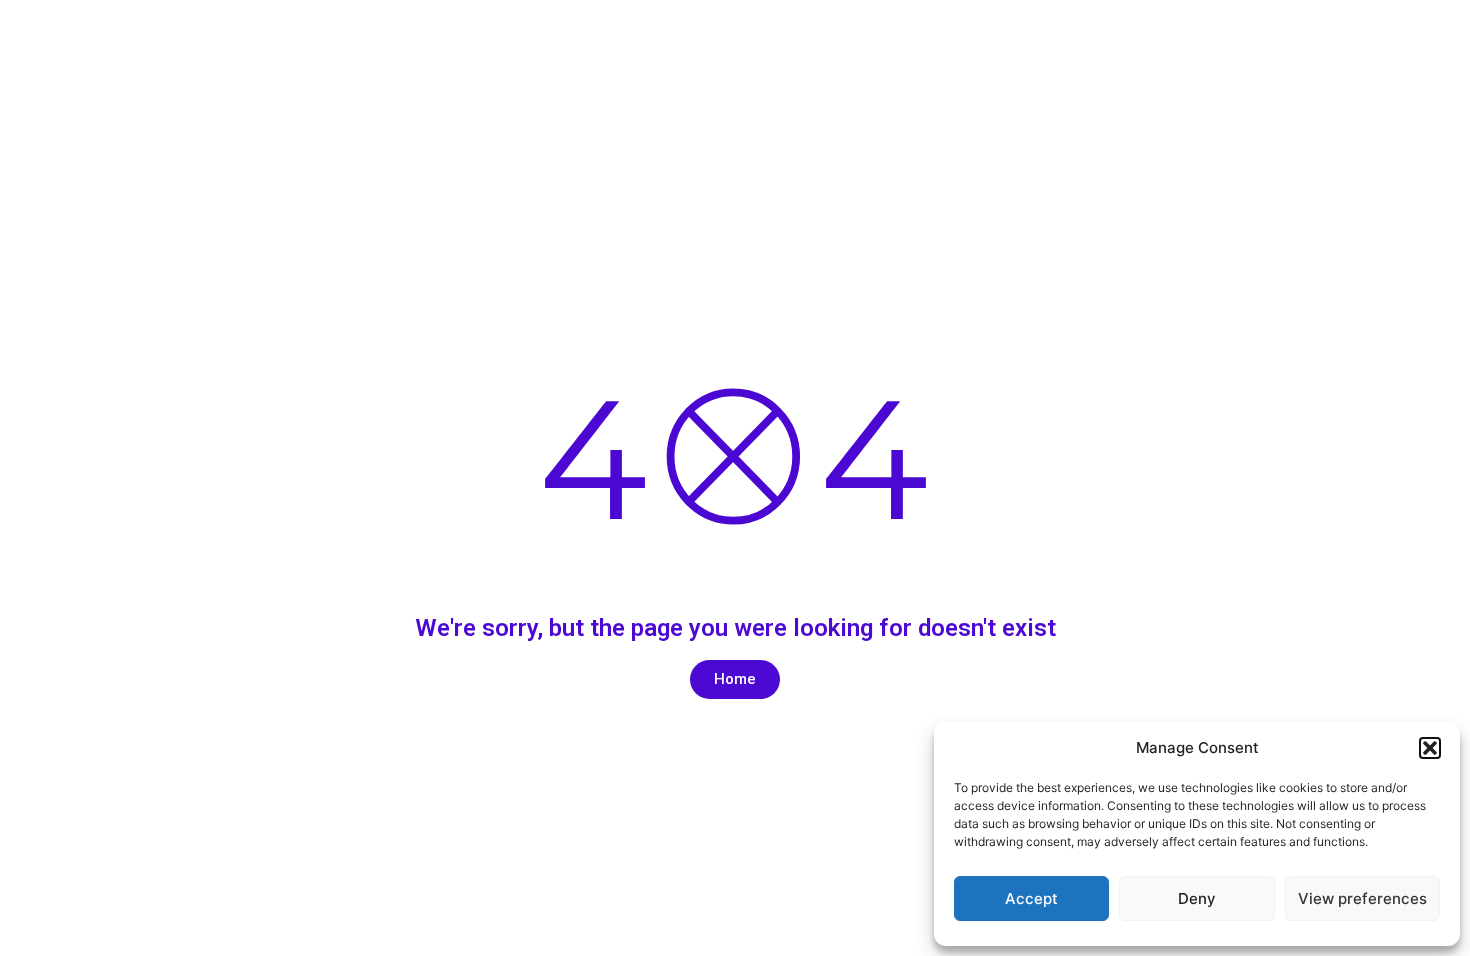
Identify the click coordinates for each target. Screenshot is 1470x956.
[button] (1430, 748)
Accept (1031, 898)
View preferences (1362, 898)
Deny (1197, 898)
